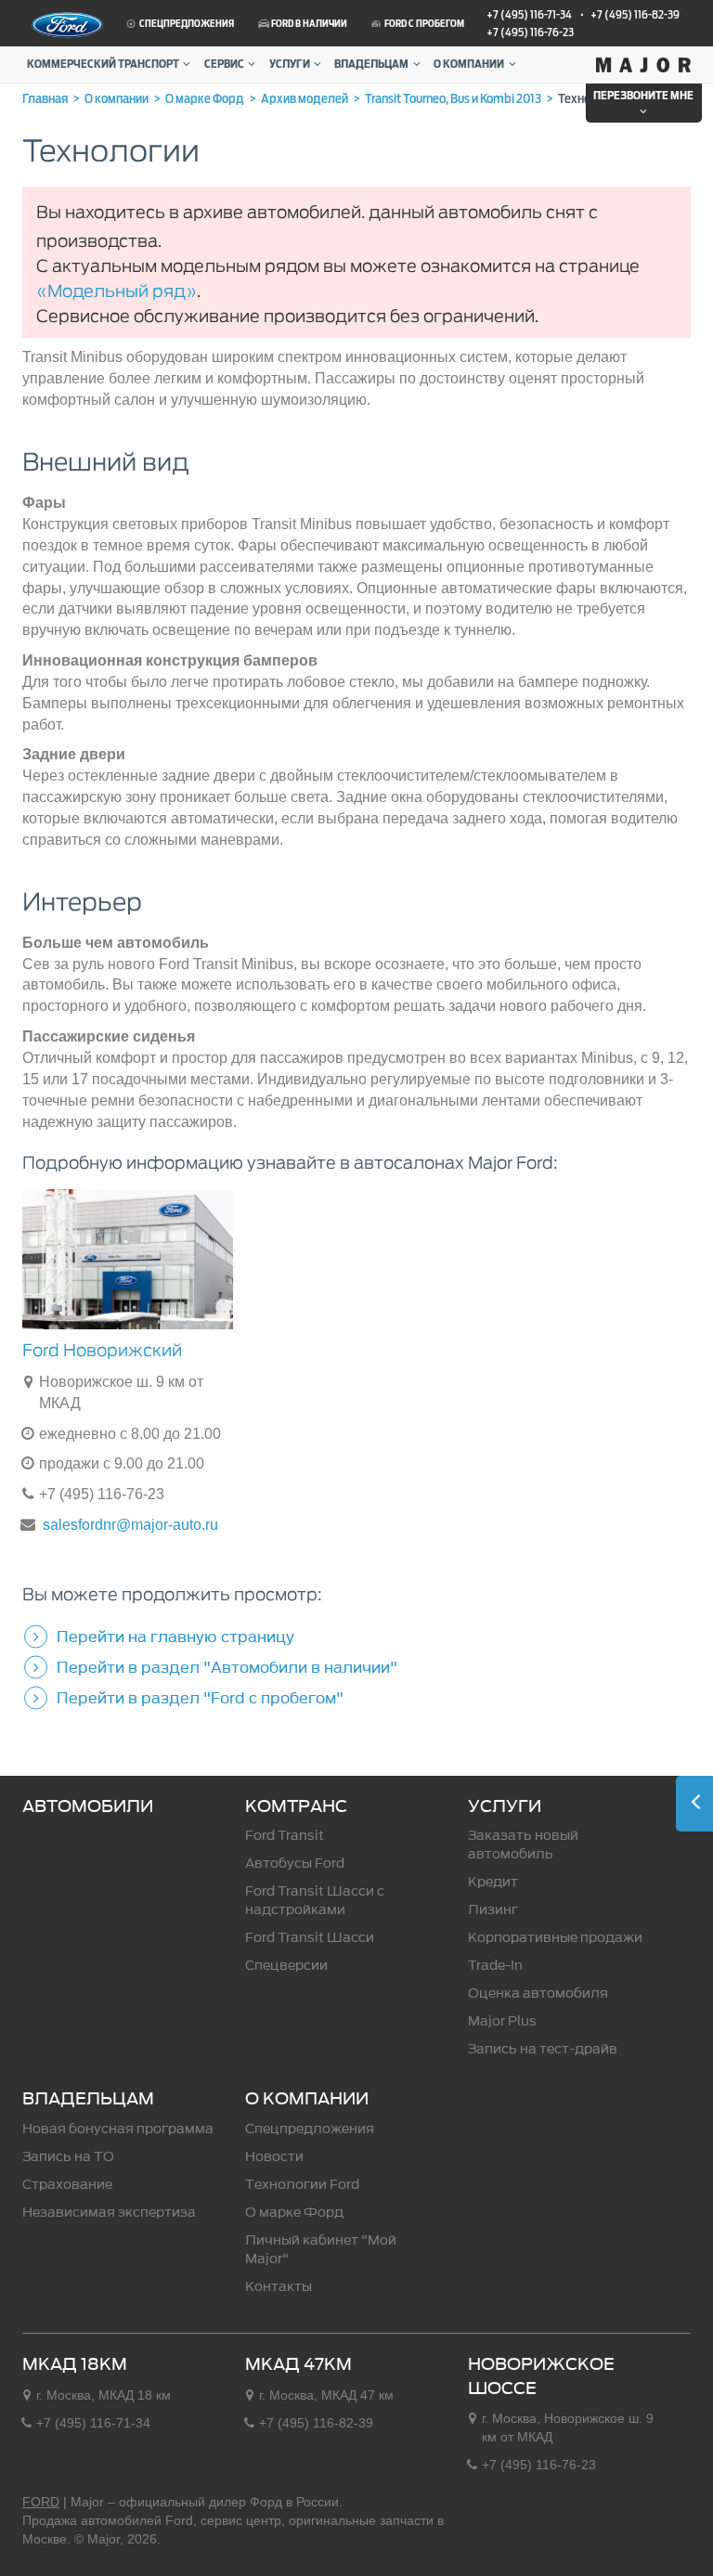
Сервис (224, 64)
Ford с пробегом (423, 24)
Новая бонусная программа (118, 2129)
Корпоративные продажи (555, 1938)
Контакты (279, 2287)
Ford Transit (285, 1836)
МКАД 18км (75, 2364)
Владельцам (371, 64)
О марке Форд (294, 2213)
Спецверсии (286, 1966)
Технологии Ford (302, 2185)
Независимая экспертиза (109, 2213)
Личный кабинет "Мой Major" (321, 2250)
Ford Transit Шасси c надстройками (315, 1901)
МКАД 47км (298, 2364)
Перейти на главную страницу (175, 1637)
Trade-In (495, 1966)
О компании (469, 64)
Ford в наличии (308, 24)
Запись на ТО (68, 2157)
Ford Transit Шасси (310, 1938)
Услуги (290, 64)
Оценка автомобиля (538, 1993)
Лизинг (493, 1910)
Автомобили (88, 1806)
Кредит (493, 1882)
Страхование (67, 2185)
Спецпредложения (186, 24)
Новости (274, 2157)
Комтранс (296, 1806)
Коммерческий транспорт (103, 64)
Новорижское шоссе (541, 2376)
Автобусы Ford (295, 1864)
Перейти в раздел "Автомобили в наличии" (227, 1667)
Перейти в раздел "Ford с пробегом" (200, 1698)
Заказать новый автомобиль (523, 1845)
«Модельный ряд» (117, 291)
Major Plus (502, 2021)
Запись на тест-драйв (543, 2049)
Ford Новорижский (102, 1350)
